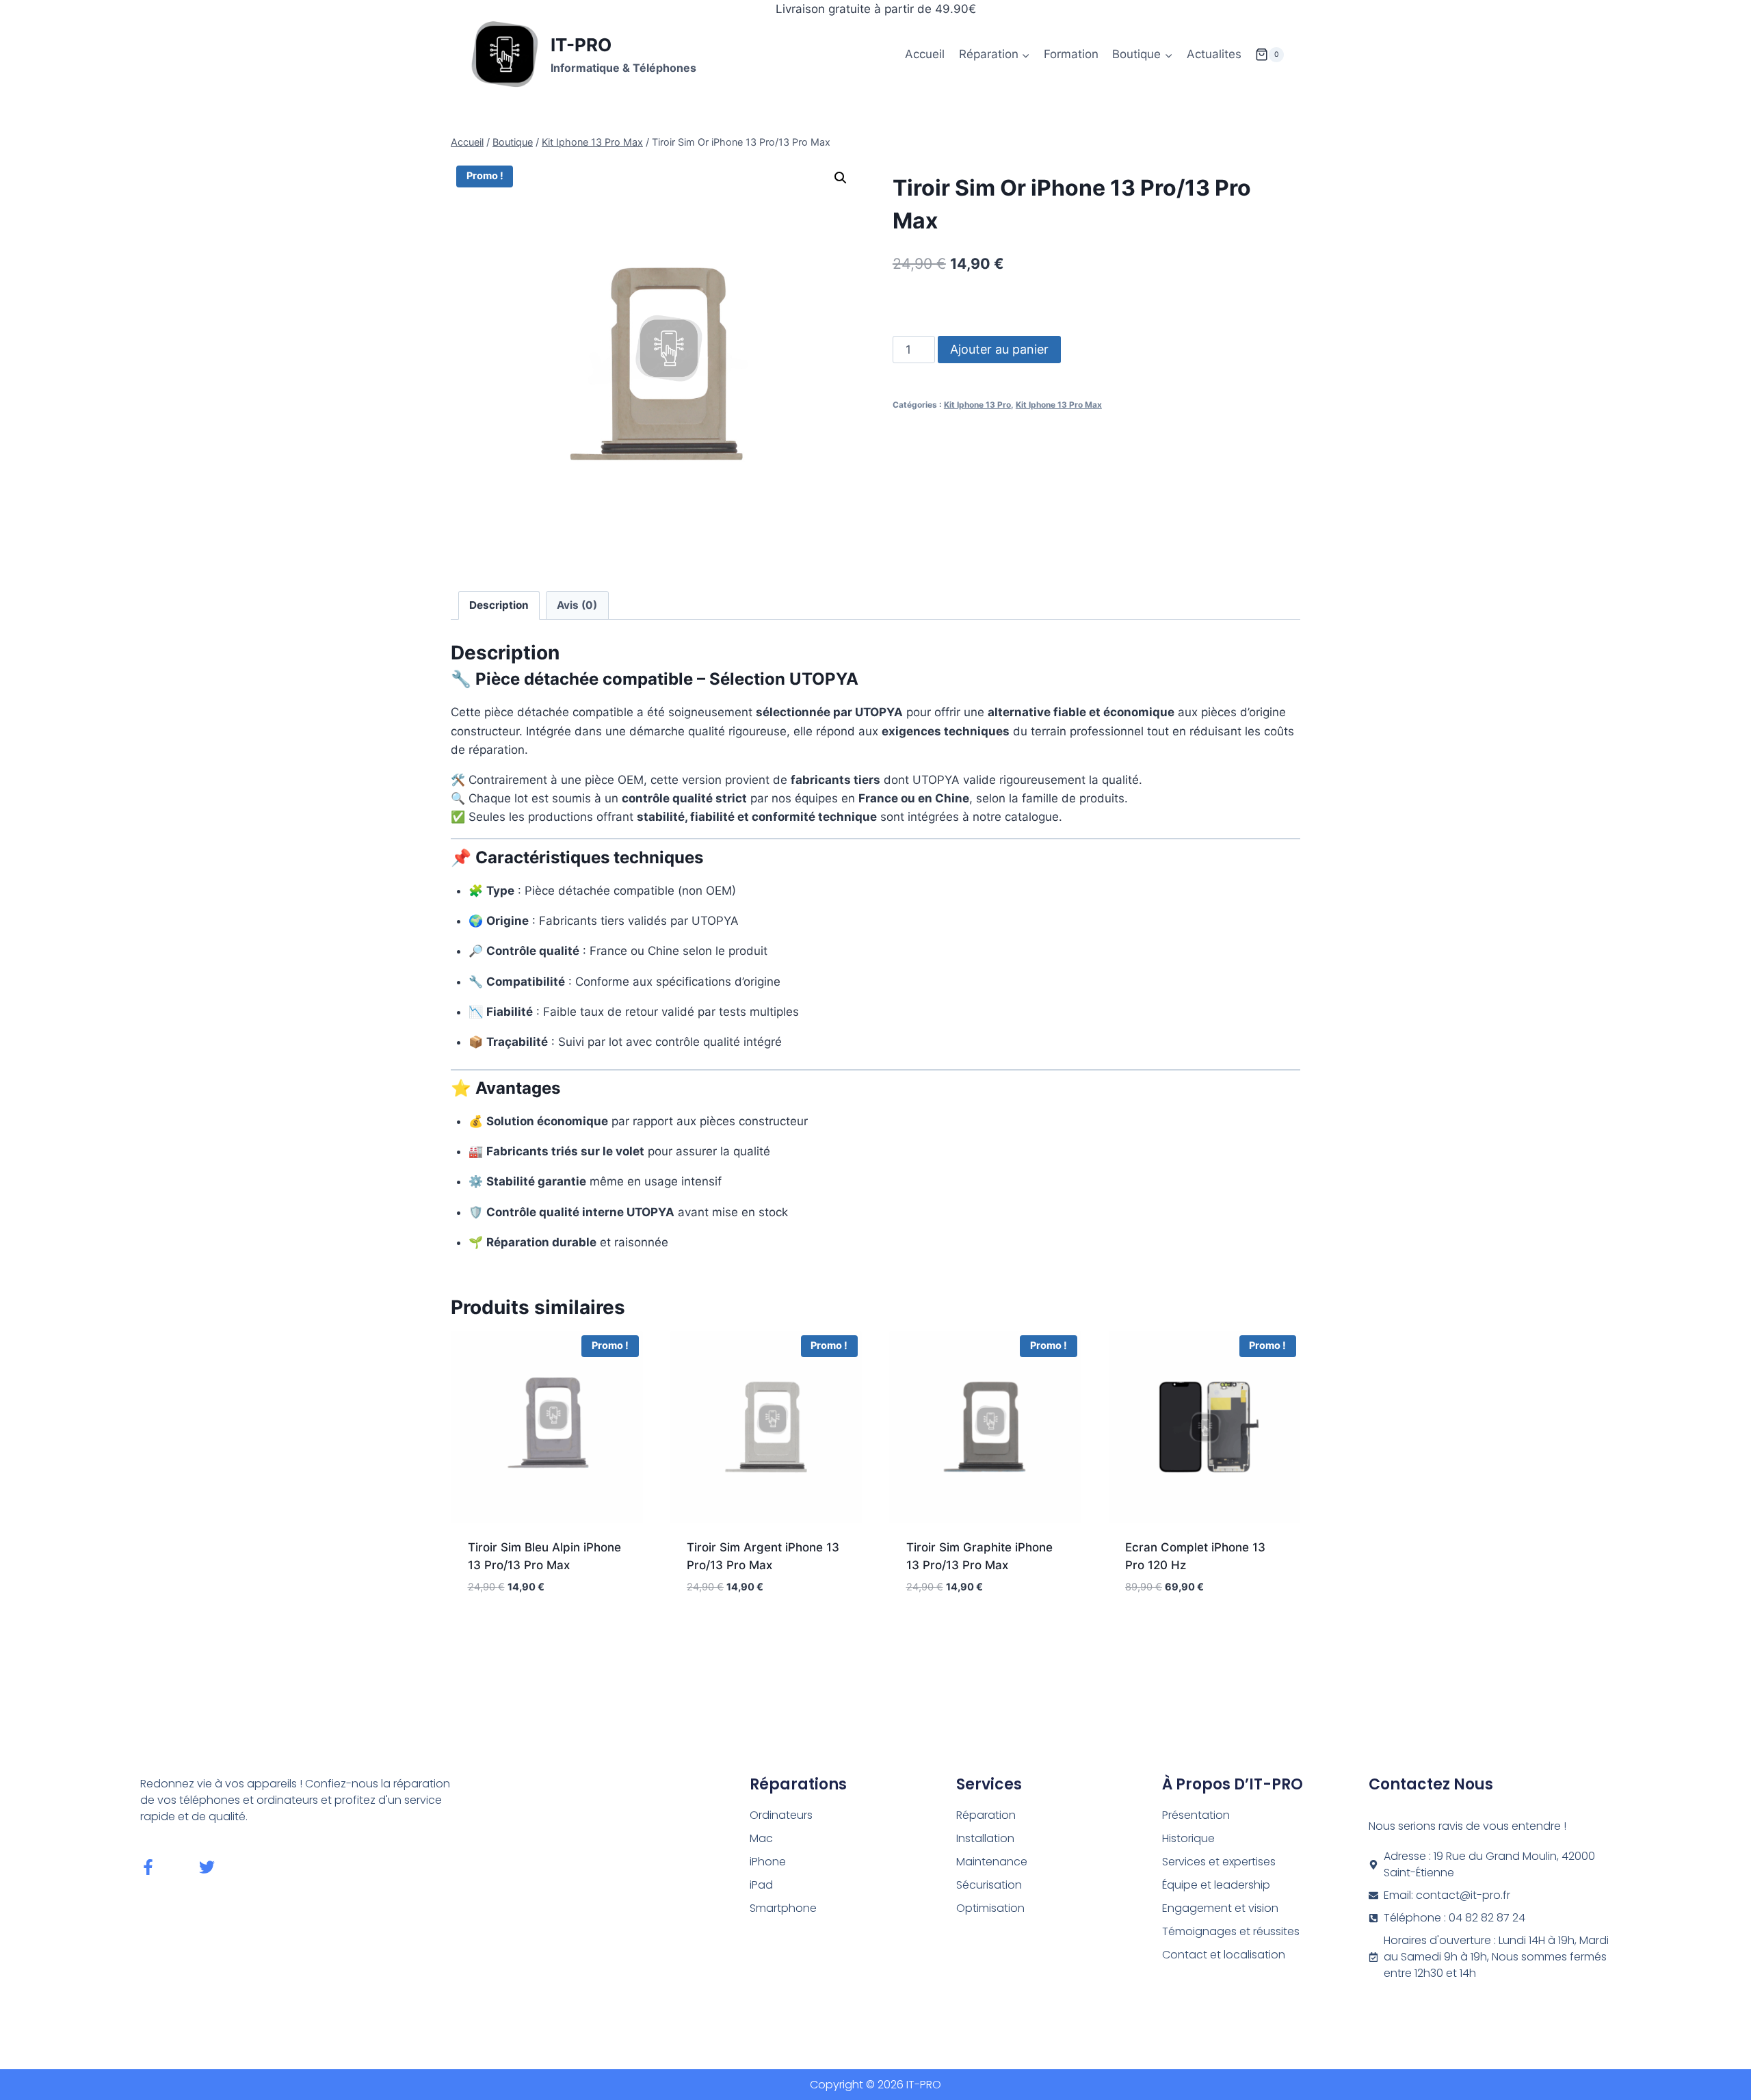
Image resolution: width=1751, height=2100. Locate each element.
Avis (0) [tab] (577, 605)
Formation (1071, 54)
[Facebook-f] (148, 1867)
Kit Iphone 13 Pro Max (1059, 405)
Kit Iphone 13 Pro (977, 405)
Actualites (1214, 54)
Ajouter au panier (999, 349)
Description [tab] (499, 605)
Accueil (925, 54)
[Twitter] (207, 1867)
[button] (841, 178)
